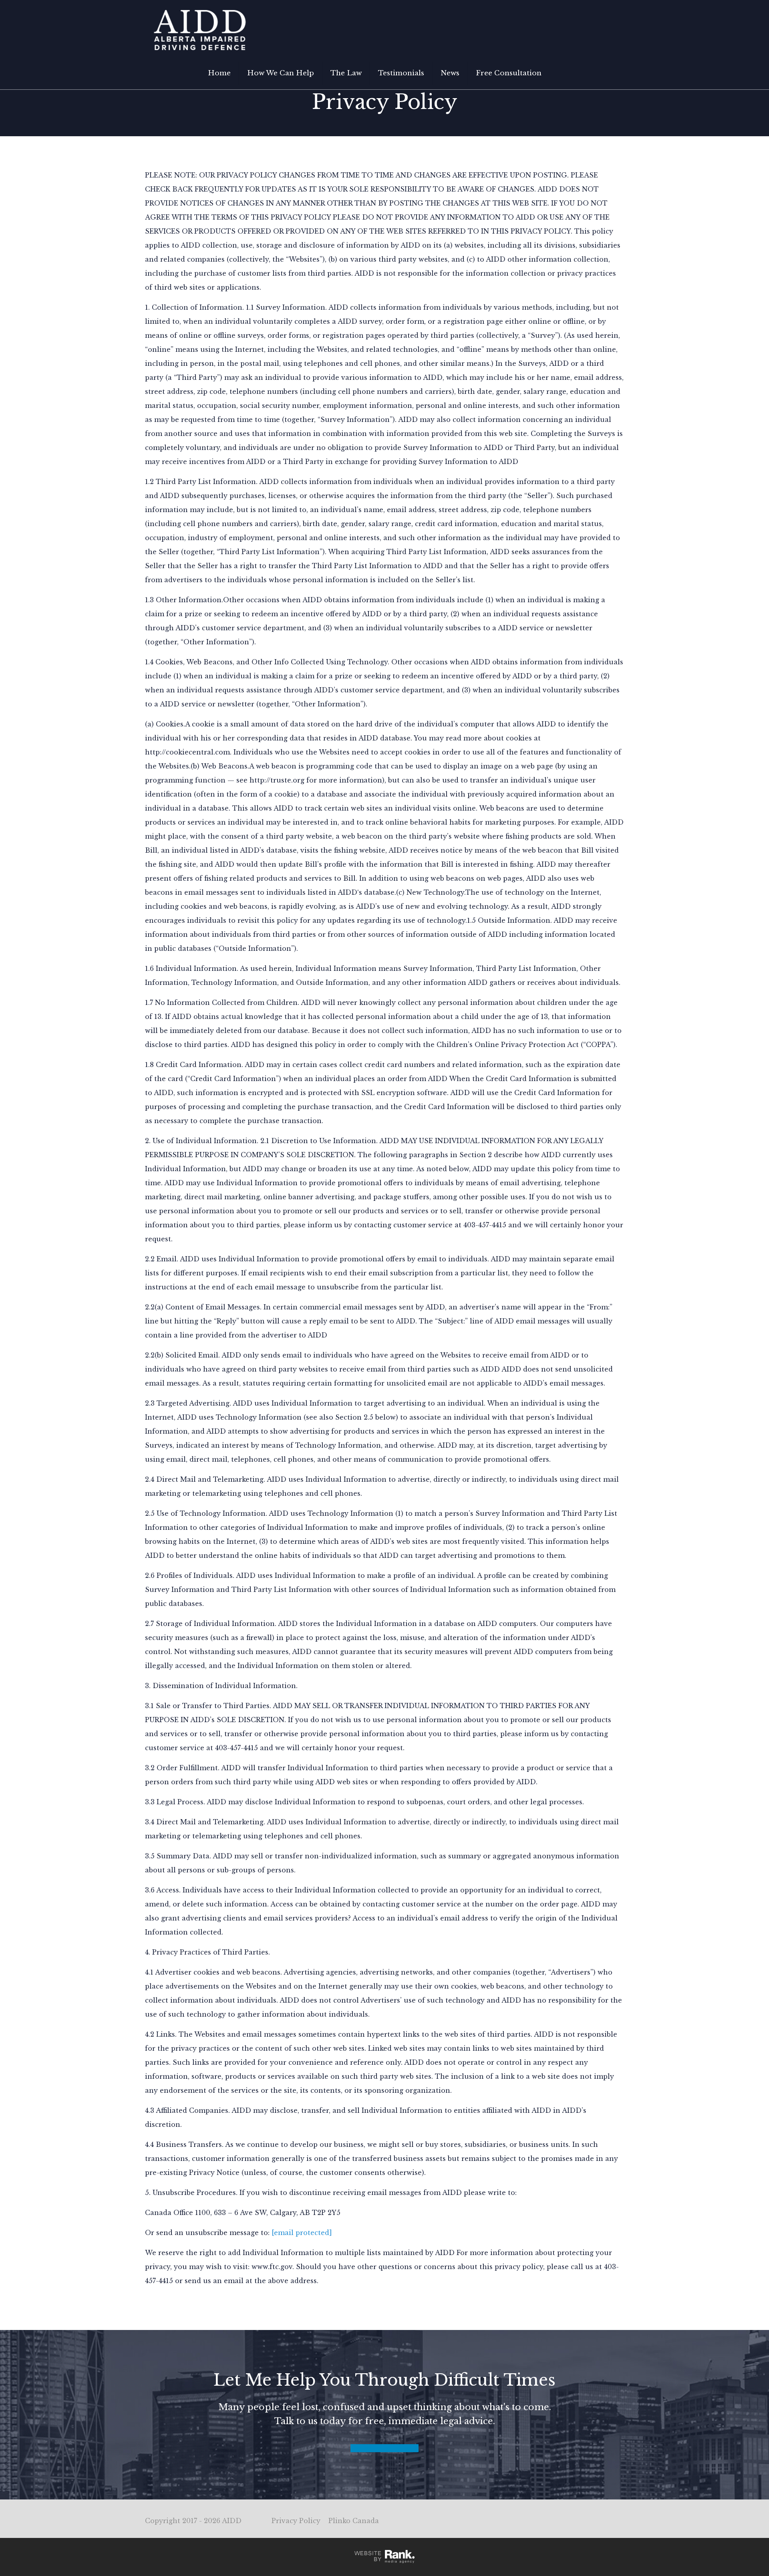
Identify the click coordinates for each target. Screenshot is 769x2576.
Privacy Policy (296, 2521)
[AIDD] (200, 30)
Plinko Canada (354, 2521)
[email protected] (302, 2233)
